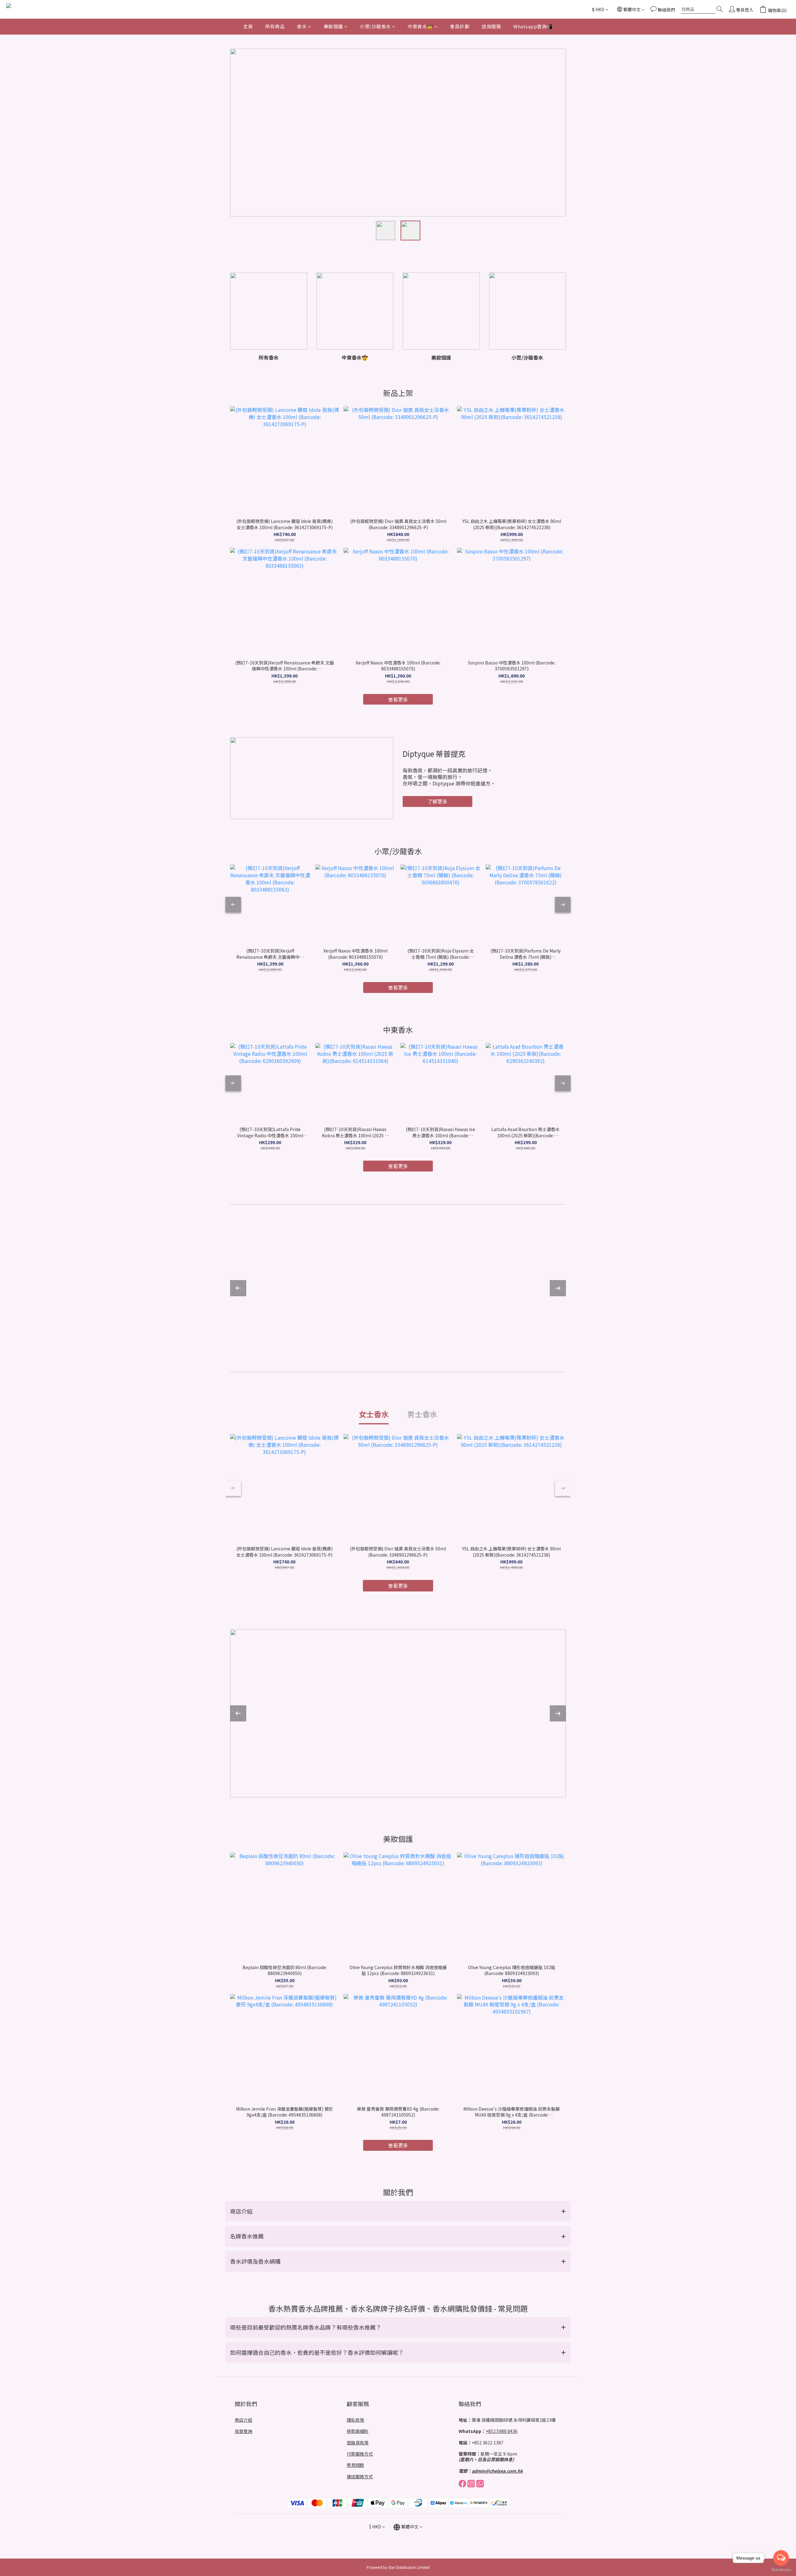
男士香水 (422, 1414)
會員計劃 (460, 26)
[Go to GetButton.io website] (781, 2570)
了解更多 (437, 801)
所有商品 (275, 26)
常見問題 (355, 2465)
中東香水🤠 (420, 26)
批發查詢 (243, 2431)
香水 (302, 26)
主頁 (248, 26)
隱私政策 (355, 2420)
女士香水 (374, 1414)
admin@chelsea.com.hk (497, 2471)
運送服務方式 (360, 2476)
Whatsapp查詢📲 (533, 26)
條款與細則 (358, 2431)
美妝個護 (333, 26)
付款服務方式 (360, 2454)
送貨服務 (491, 26)
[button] (398, 2211)
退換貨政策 (358, 2443)
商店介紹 (243, 2420)
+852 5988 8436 (502, 2431)
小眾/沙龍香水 (375, 26)
